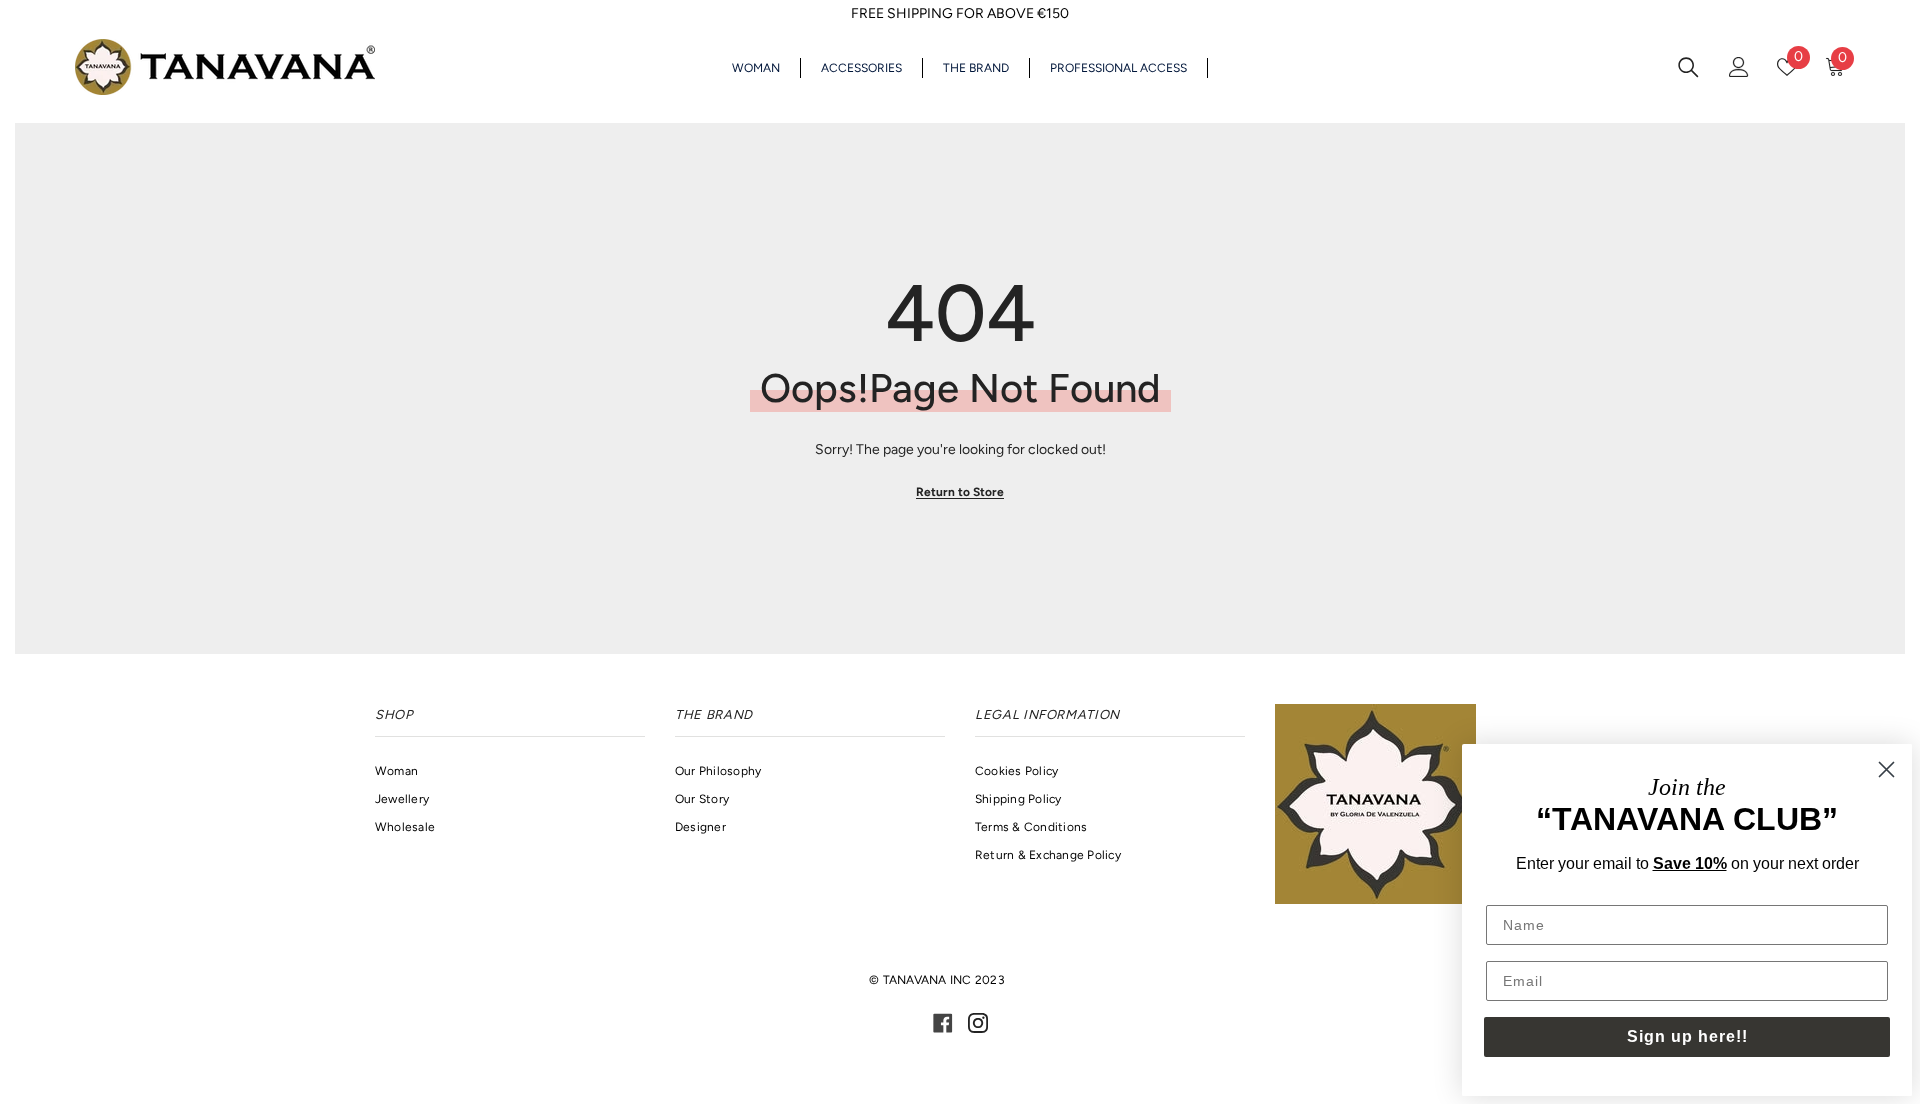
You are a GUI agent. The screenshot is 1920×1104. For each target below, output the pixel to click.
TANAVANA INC (927, 980)
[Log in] (1739, 67)
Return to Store (960, 492)
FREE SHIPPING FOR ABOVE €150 (960, 13)
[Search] (1688, 66)
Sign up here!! (1687, 1036)
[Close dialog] (1886, 769)
